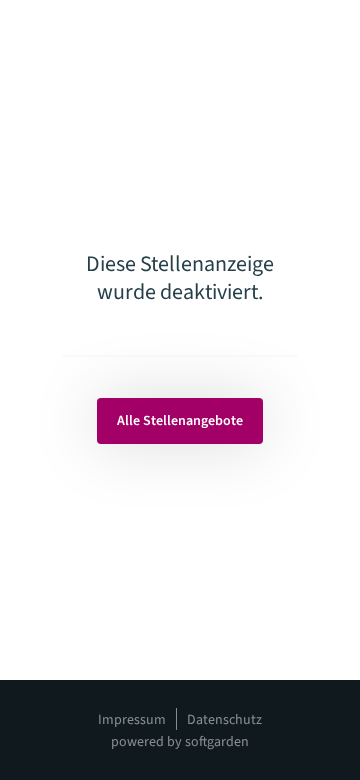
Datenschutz (224, 720)
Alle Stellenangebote (180, 421)
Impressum (132, 720)
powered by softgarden (180, 742)
